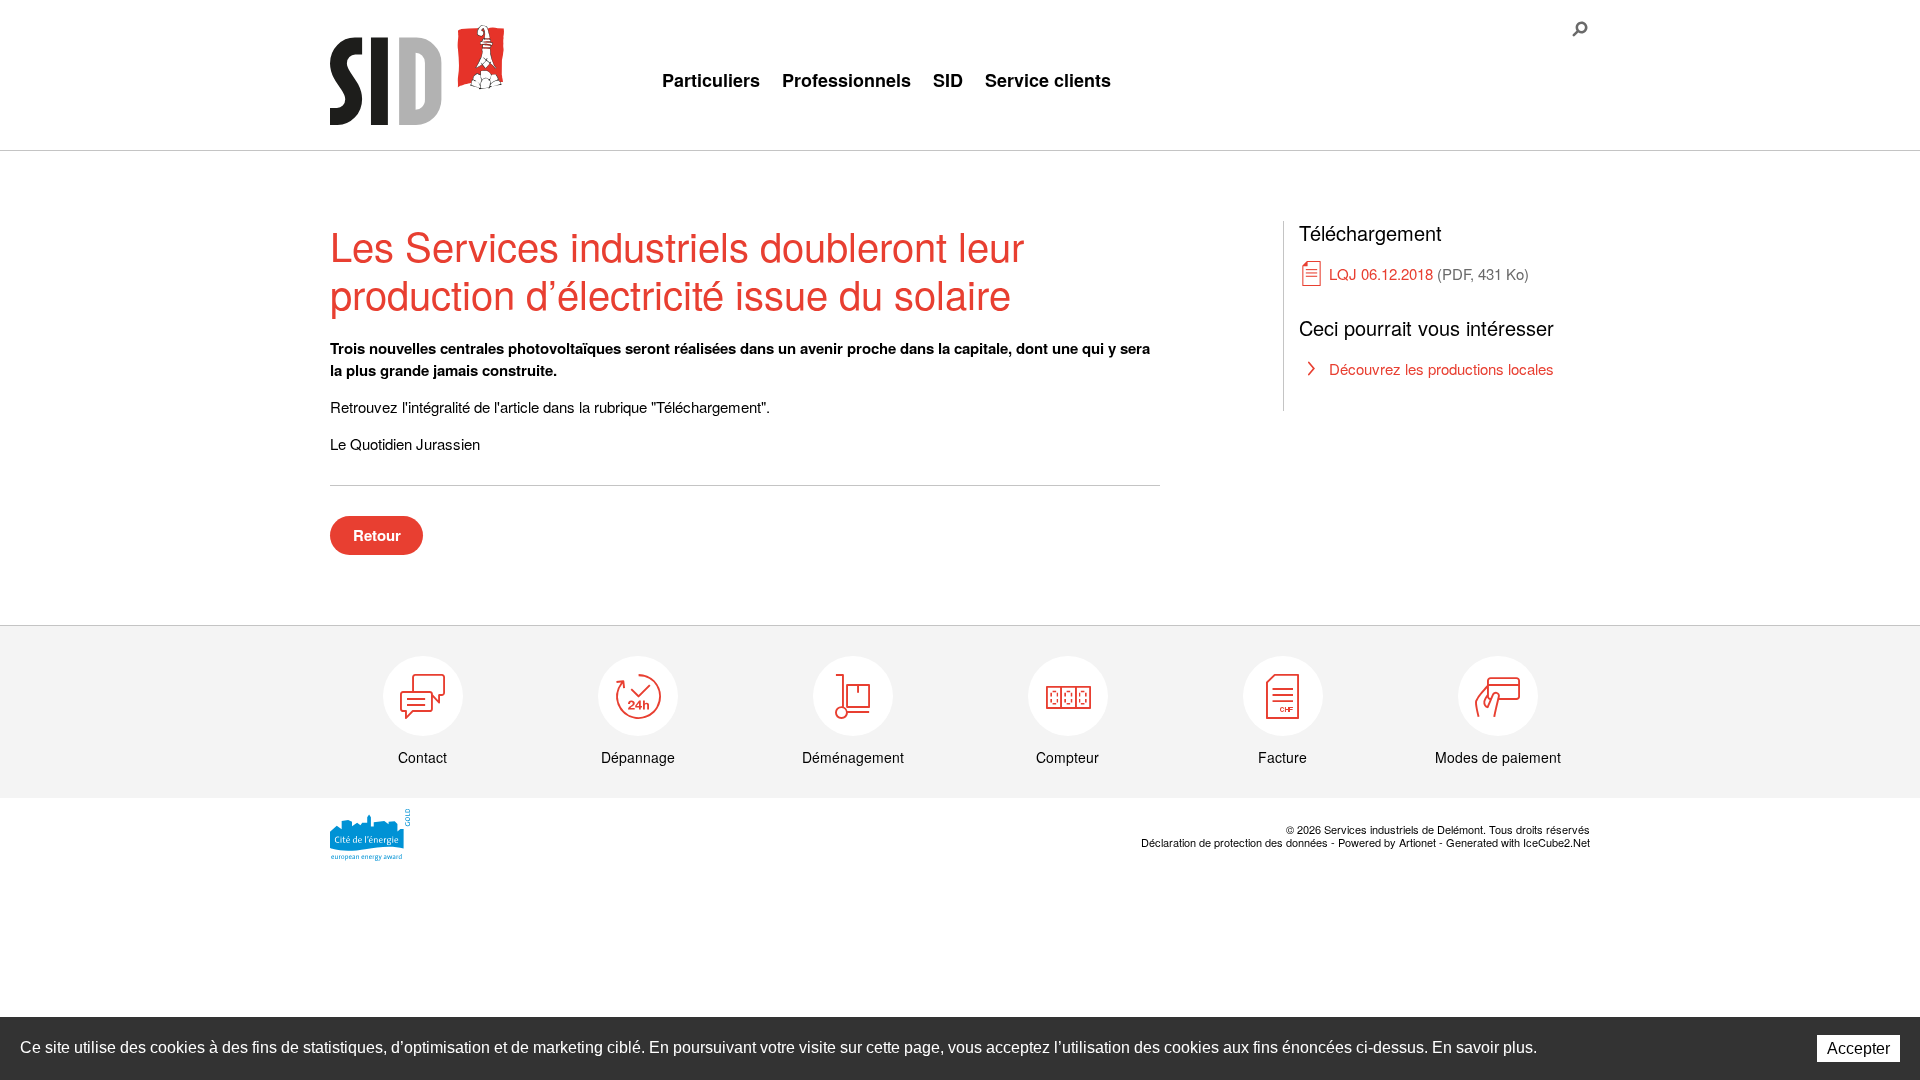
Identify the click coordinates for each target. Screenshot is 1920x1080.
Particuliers (711, 80)
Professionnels (846, 80)
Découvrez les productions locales (1441, 368)
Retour (377, 535)
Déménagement (853, 757)
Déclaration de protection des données (1234, 842)
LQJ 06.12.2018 (1429, 273)
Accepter (1858, 1048)
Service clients (1048, 80)
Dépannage (638, 757)
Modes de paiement (1498, 757)
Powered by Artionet (1387, 842)
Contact (422, 757)
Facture (1282, 757)
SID (948, 80)
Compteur (1067, 757)
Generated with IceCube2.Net (1518, 842)
